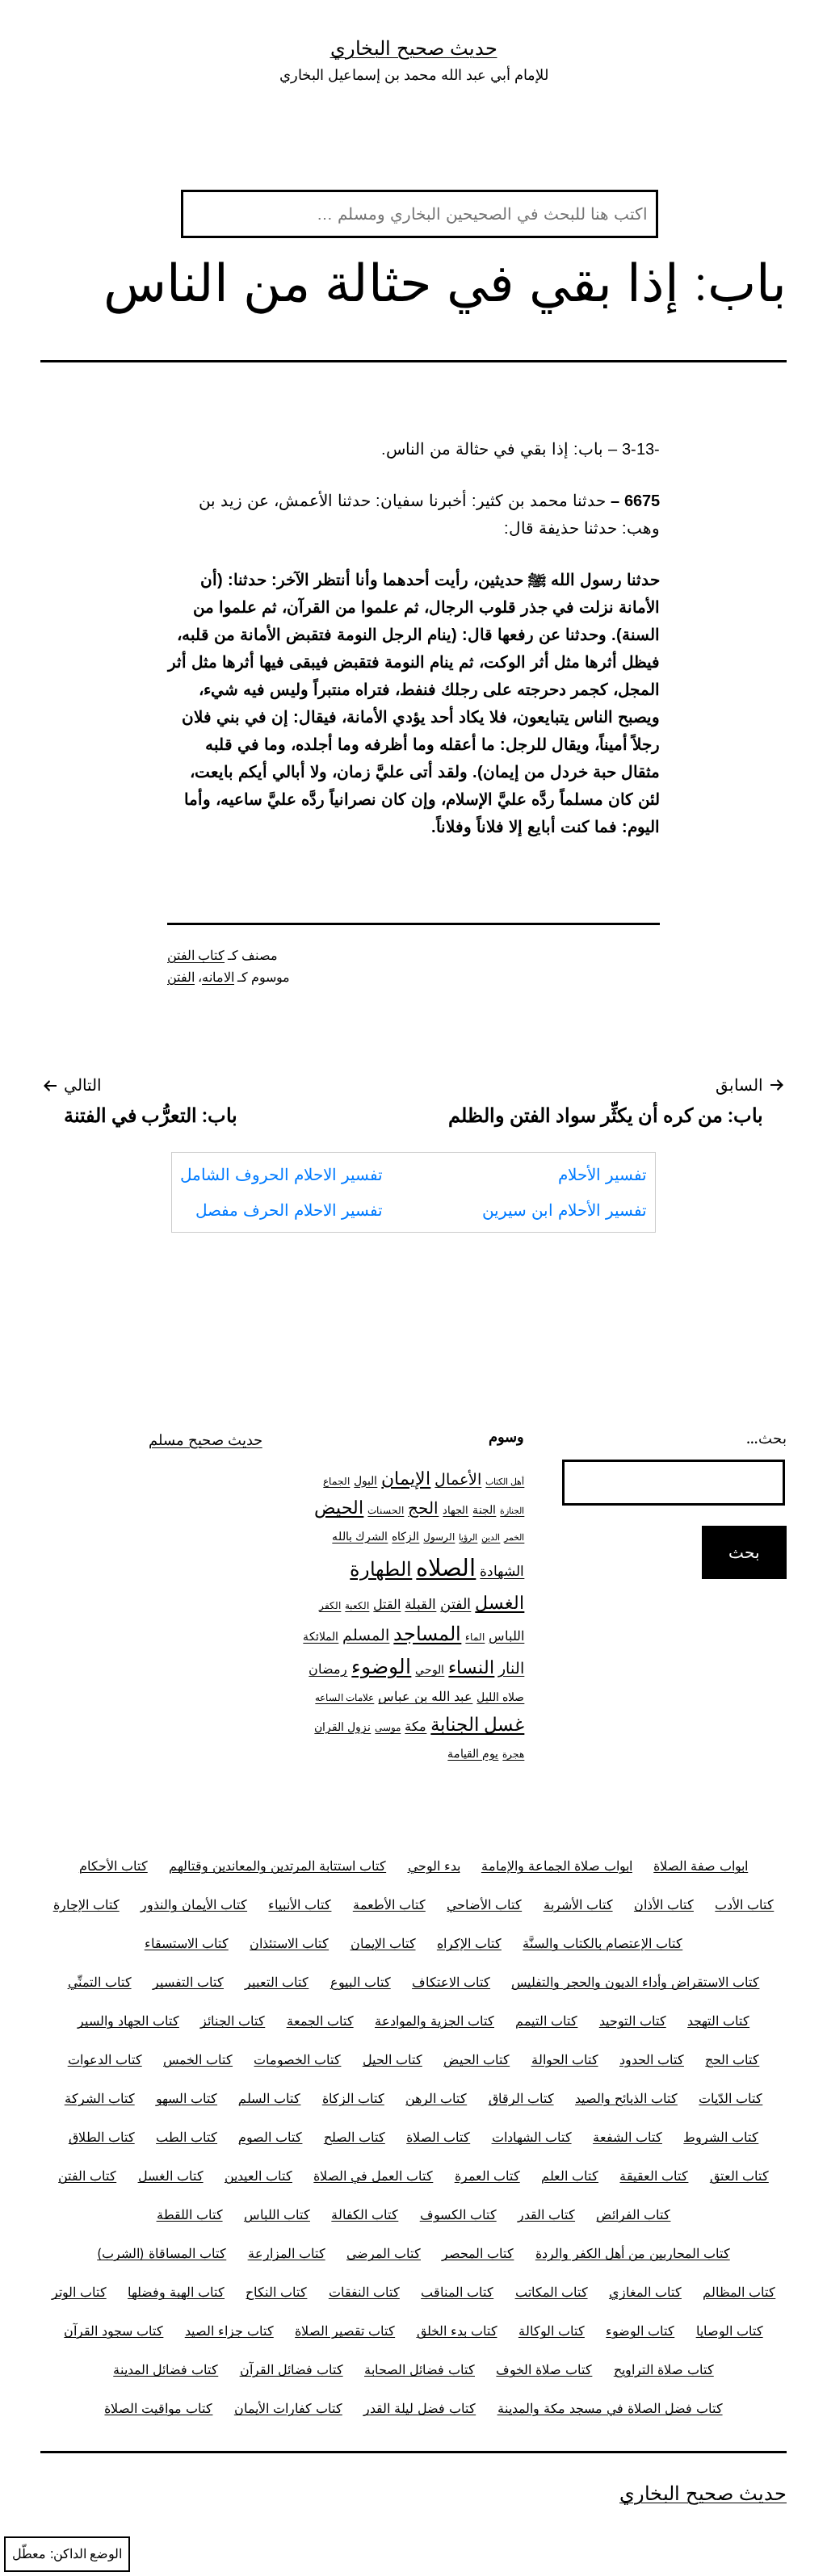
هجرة (513, 1754)
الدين (491, 1537)
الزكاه (405, 1536)
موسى (388, 1728)
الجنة (484, 1509)
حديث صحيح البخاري (414, 48)
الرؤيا (468, 1537)
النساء (471, 1667)
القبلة (420, 1604)
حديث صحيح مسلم (206, 1440)
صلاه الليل (500, 1696)
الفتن (181, 977)
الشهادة (502, 1571)
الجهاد (455, 1510)
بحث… (766, 1438)
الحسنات (386, 1510)
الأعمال (458, 1479)
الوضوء (381, 1666)
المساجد (427, 1634)
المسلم (366, 1635)
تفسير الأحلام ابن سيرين (565, 1210)
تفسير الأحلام (602, 1175)
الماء (475, 1637)
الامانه (218, 977)
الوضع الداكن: (86, 2554)
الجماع (336, 1481)
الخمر (514, 1537)
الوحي (430, 1669)
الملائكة (321, 1636)
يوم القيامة (473, 1753)
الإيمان (406, 1478)
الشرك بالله (360, 1536)
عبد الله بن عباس (425, 1696)
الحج (423, 1508)
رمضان (328, 1669)
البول (365, 1480)
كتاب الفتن (196, 955)
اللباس (506, 1636)
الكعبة (357, 1606)
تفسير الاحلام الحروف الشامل (281, 1175)
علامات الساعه (344, 1698)
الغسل (500, 1602)
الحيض (339, 1507)
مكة (416, 1726)
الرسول (439, 1537)
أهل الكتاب (505, 1482)
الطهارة (381, 1569)
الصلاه (446, 1567)
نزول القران (342, 1726)
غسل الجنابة (477, 1724)
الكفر (330, 1606)
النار (511, 1668)
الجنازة (512, 1511)
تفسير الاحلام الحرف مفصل (289, 1210)
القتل (387, 1604)
